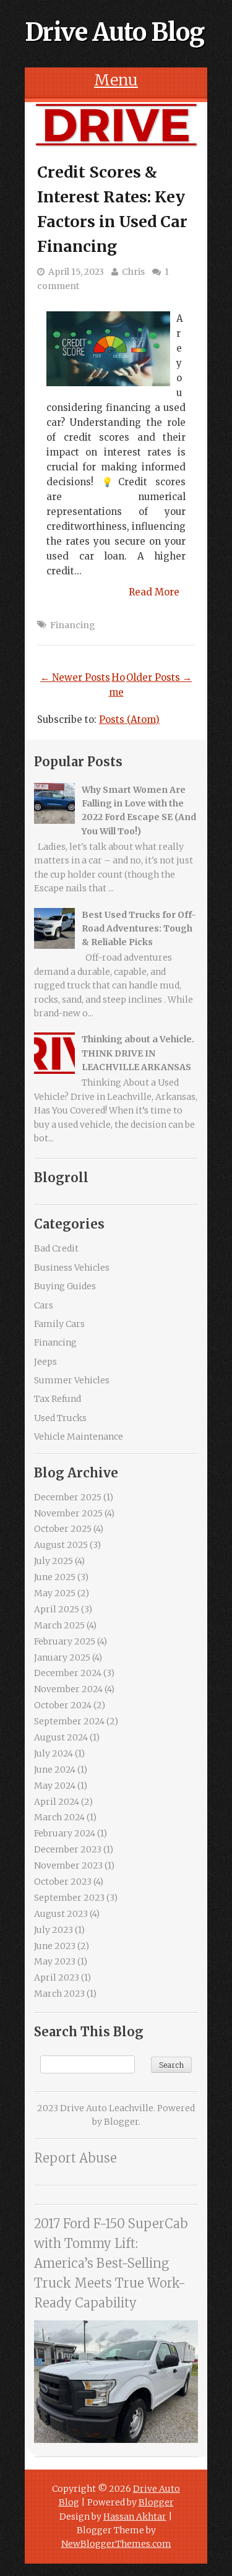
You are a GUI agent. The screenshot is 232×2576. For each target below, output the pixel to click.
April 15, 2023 (76, 272)
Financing (73, 625)
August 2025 (61, 1545)
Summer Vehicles (72, 1380)
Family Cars (59, 1324)
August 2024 (61, 1737)
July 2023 (54, 1930)
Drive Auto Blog (114, 32)
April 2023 (57, 1977)
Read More (154, 592)
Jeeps (45, 1362)
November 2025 (68, 1513)
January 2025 (62, 1658)
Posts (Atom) (129, 720)
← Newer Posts (75, 677)
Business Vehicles (72, 1268)
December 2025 (68, 1497)
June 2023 (55, 1946)
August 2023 (61, 1914)
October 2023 (63, 1882)
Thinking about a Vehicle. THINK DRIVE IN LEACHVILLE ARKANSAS (138, 1053)
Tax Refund (58, 1399)
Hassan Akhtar (135, 2517)
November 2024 (68, 1689)
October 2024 (63, 1705)
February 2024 (65, 1833)
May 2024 (55, 1786)
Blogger (121, 2122)
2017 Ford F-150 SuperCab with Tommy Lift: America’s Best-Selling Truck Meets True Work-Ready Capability (111, 2263)
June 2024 (55, 1770)
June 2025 (55, 1577)
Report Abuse (75, 2158)
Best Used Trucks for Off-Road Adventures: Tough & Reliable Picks (139, 929)
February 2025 (65, 1641)
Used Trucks (60, 1418)
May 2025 (55, 1593)
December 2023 (68, 1849)
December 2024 (68, 1673)
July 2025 (54, 1561)
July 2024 (54, 1753)
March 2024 (59, 1817)
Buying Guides (65, 1286)
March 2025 (59, 1625)
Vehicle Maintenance (79, 1437)
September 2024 (69, 1721)
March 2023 (59, 1994)
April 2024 (57, 1802)
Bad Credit (56, 1248)
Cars (44, 1305)
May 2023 (55, 1961)
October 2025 (63, 1529)
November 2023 (68, 1865)
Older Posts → (159, 677)
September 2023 (69, 1898)
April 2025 (57, 1609)
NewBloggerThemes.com (116, 2544)
